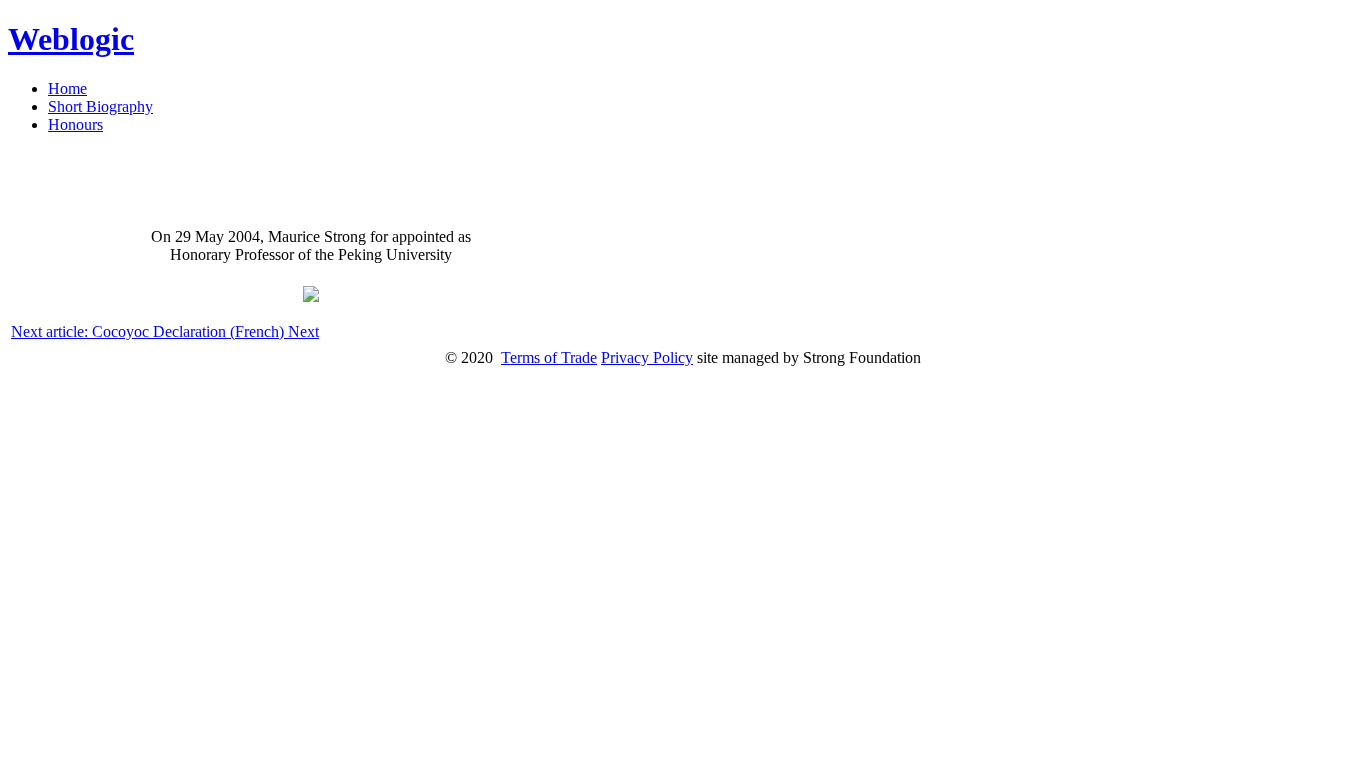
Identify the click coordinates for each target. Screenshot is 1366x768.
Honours (75, 124)
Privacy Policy (647, 357)
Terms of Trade (549, 357)
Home (67, 88)
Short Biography (100, 106)
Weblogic (71, 39)
